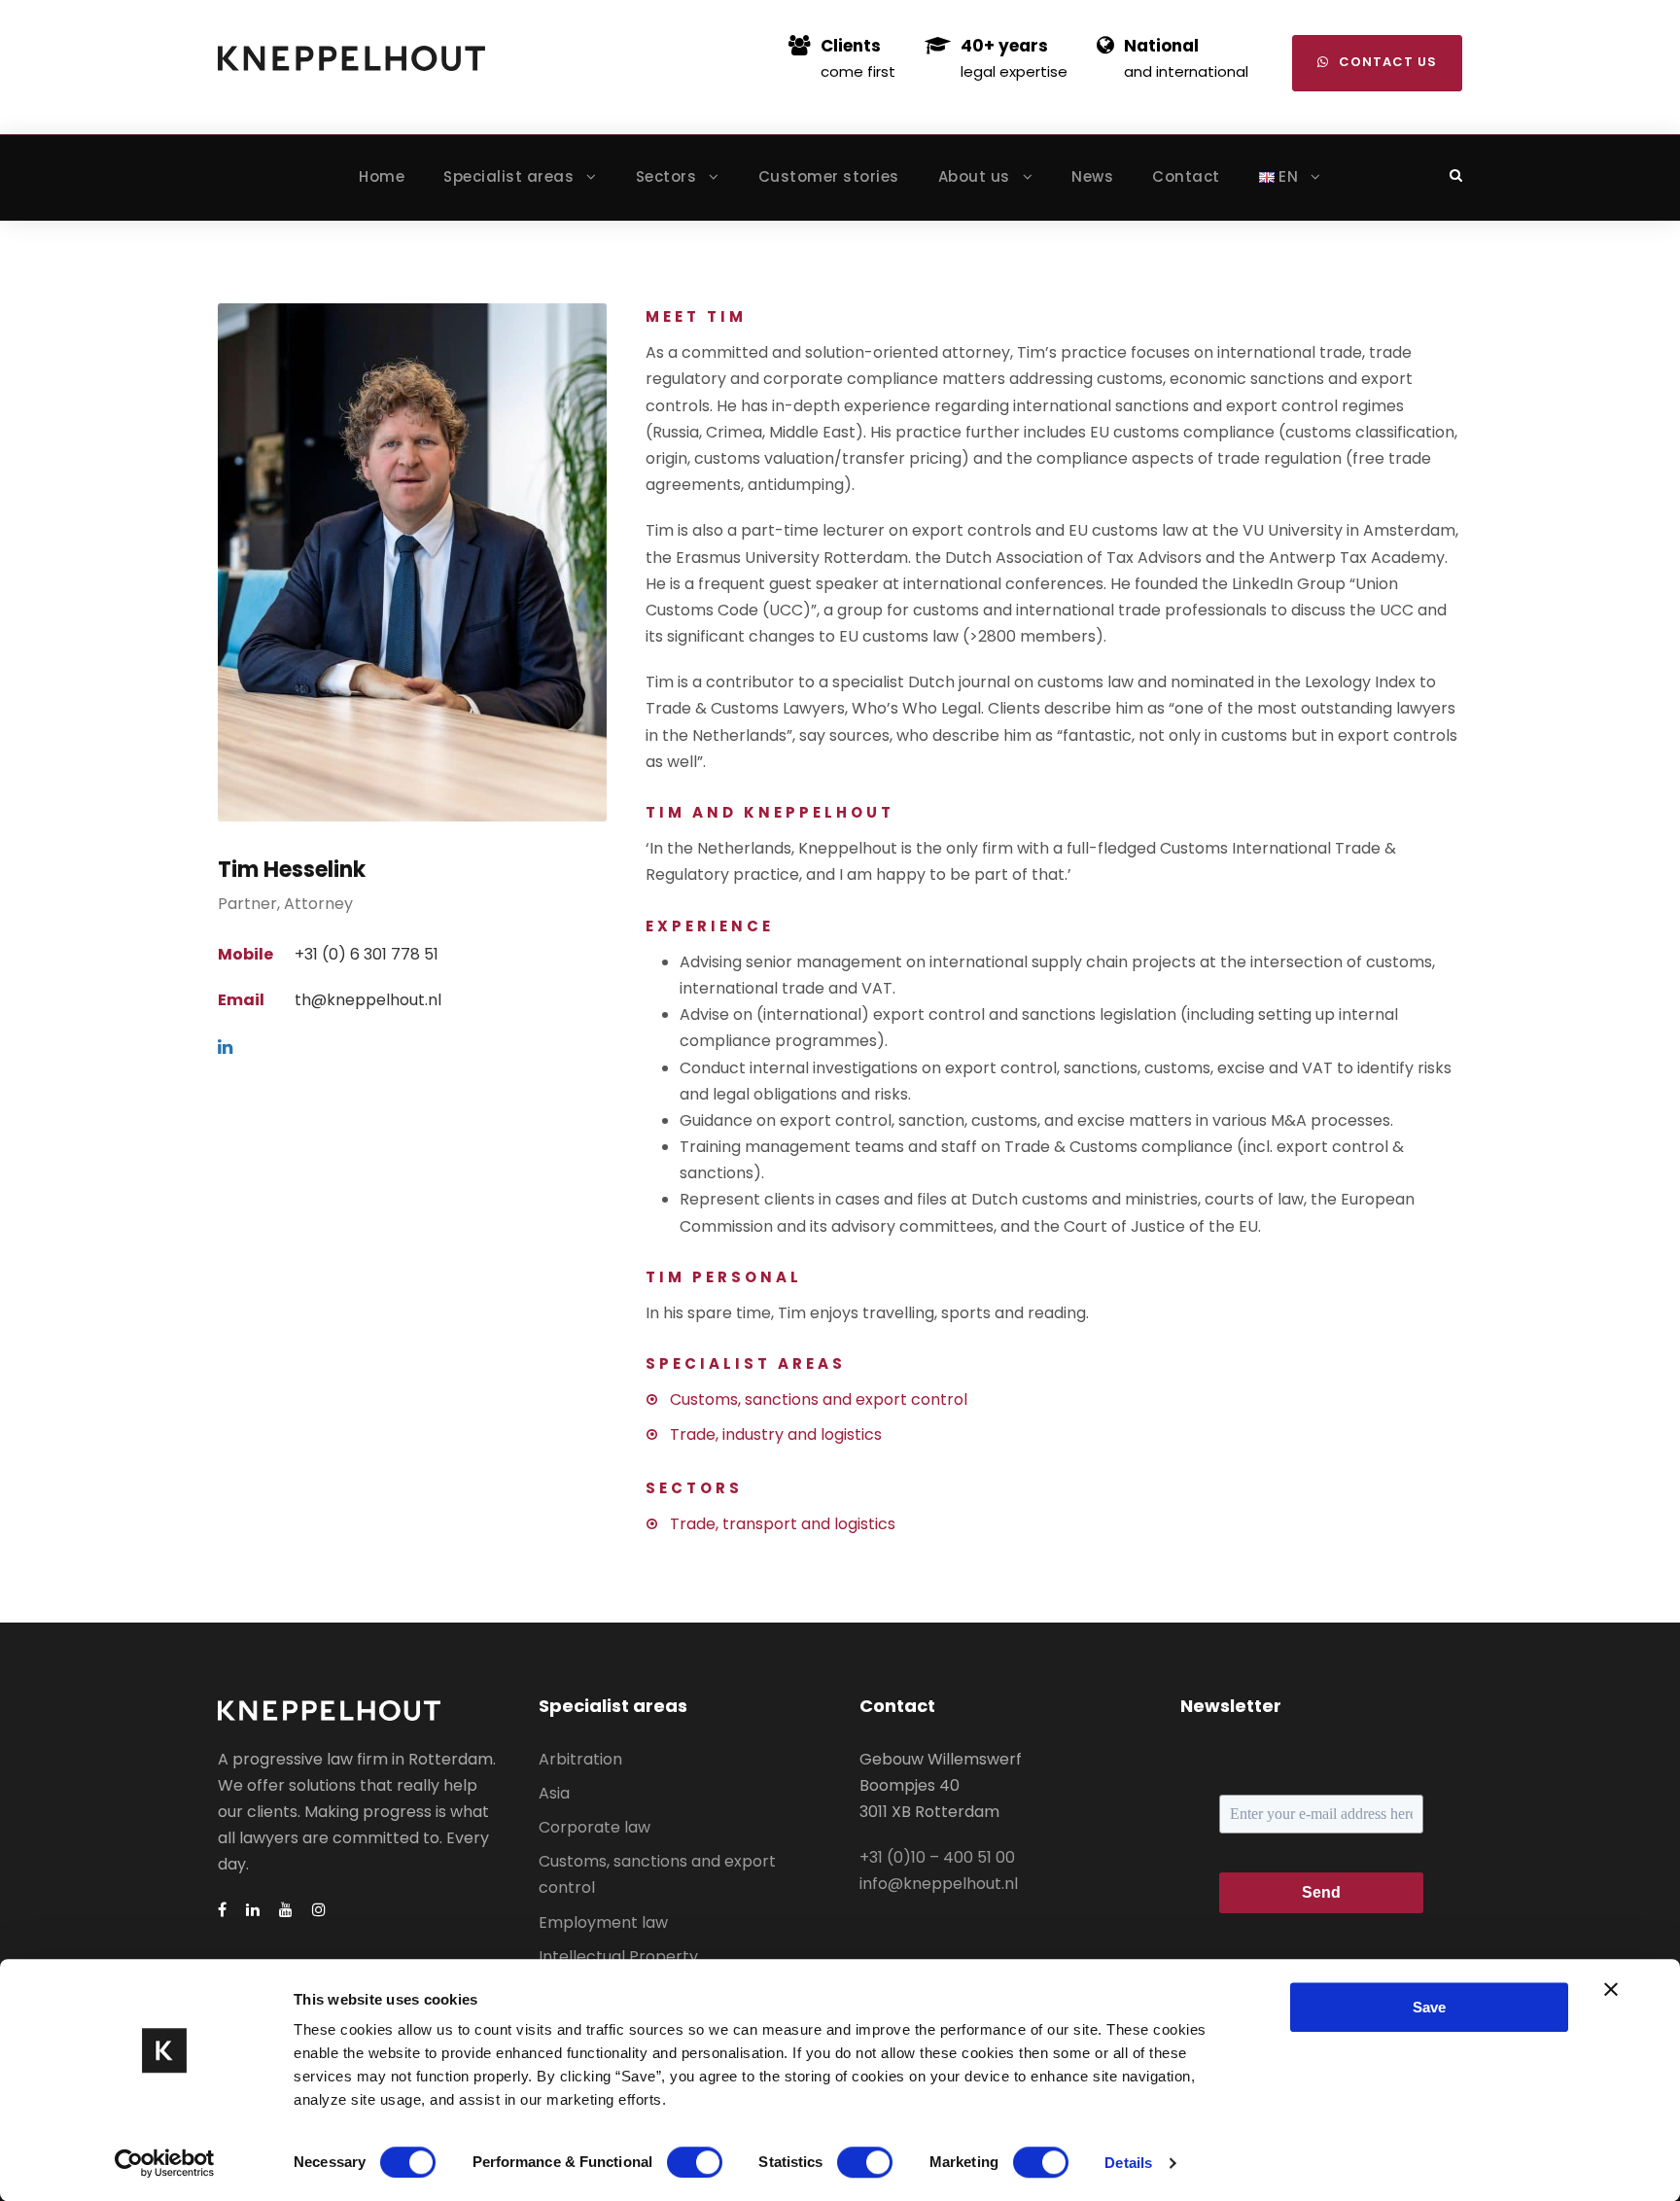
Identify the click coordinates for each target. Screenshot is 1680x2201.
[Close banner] (1611, 1989)
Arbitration (580, 1759)
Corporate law (595, 1827)
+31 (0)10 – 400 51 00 (937, 1857)
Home (382, 176)
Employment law (603, 1922)
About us (974, 176)
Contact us (1388, 62)
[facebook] (222, 1910)
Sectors (666, 176)
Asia (554, 1793)
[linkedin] (225, 1048)
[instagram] (319, 1910)
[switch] (695, 2162)
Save (1429, 2007)
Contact (1186, 176)
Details (1128, 2163)
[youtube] (286, 1910)
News (1092, 176)
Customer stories (829, 176)
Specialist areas (508, 176)
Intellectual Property (618, 1956)
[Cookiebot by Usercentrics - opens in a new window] (165, 2163)
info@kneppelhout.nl (939, 1884)
